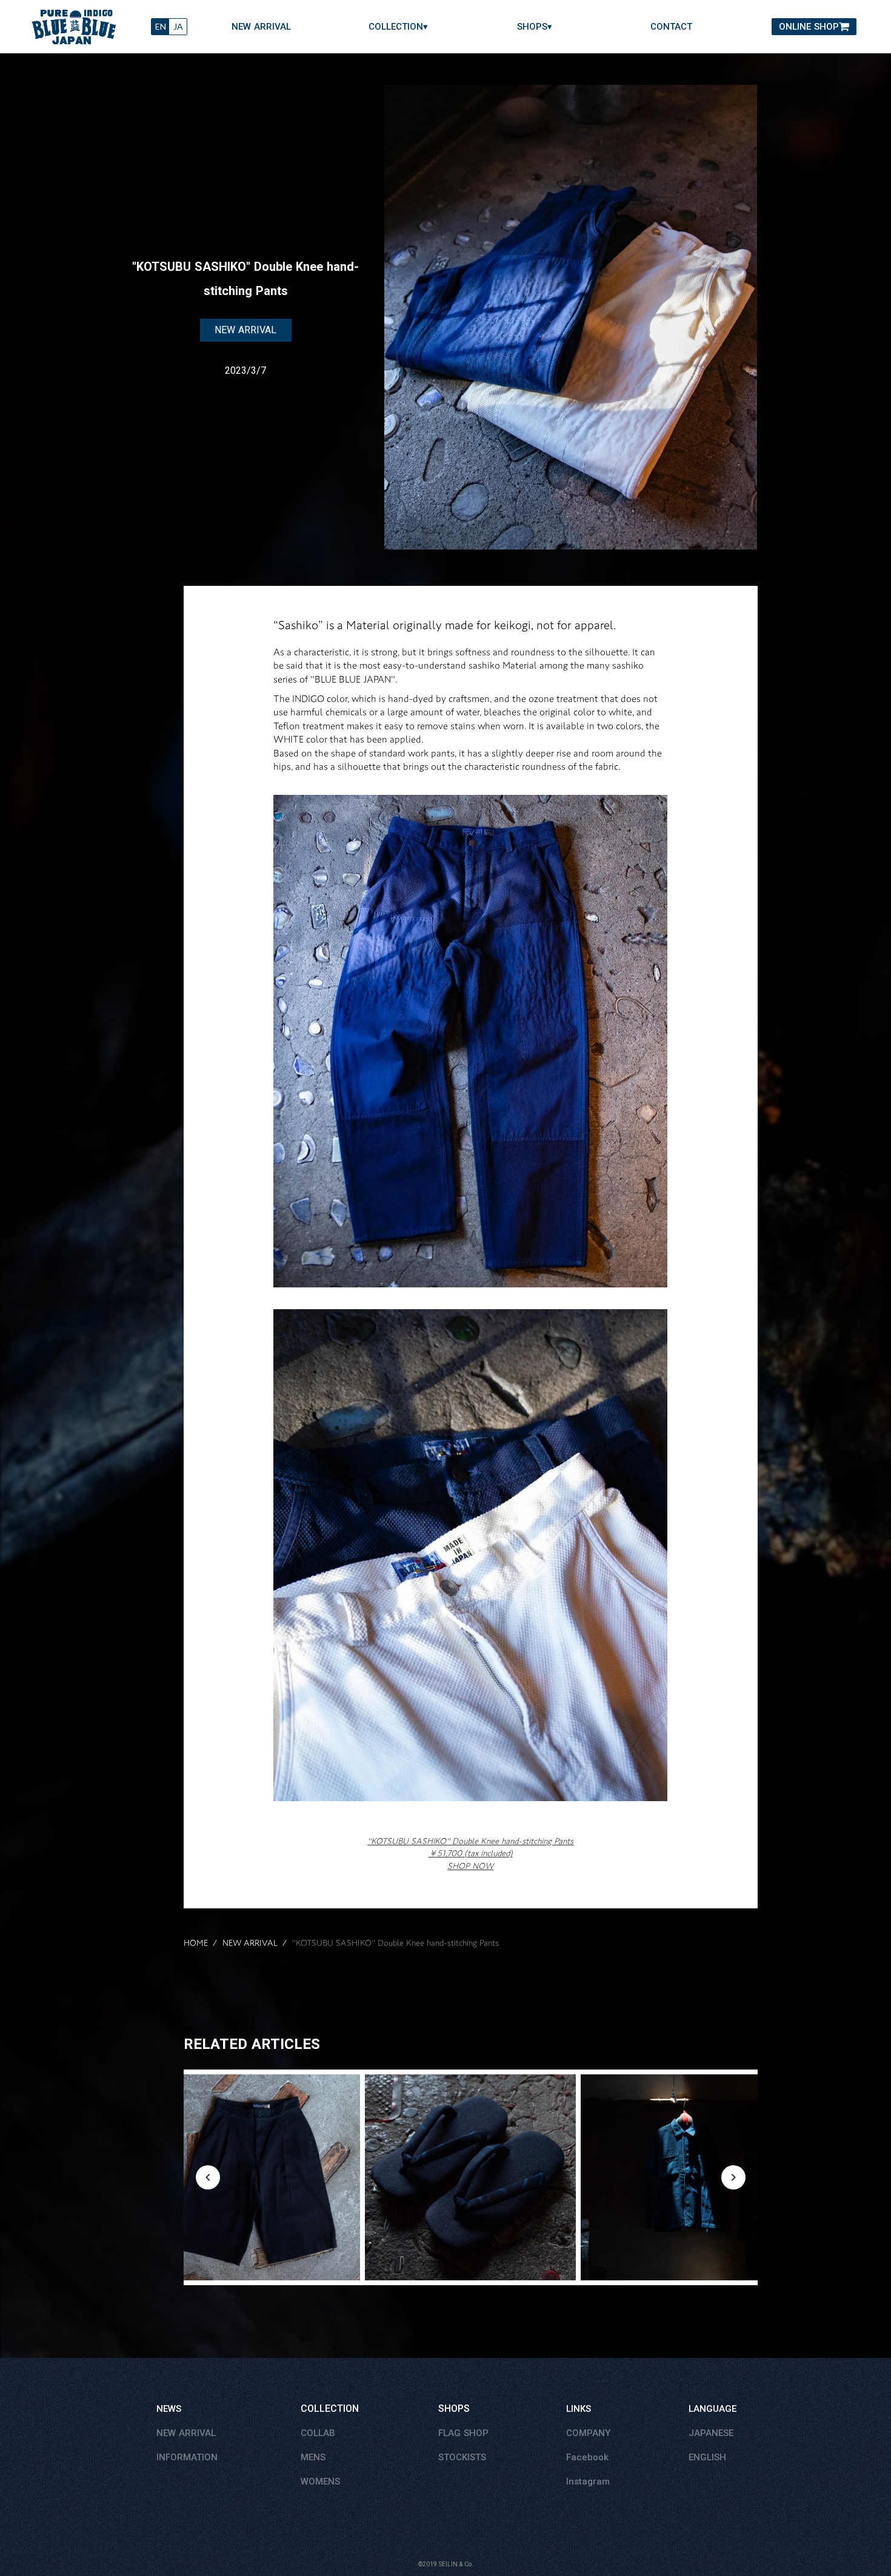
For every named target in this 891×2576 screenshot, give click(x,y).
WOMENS (320, 2481)
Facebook (587, 2457)
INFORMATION (187, 2457)
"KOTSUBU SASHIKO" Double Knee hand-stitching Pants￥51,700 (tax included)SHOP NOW (470, 1854)
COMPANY (588, 2433)
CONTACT (671, 27)
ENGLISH (707, 2457)
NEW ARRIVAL (261, 27)
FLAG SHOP (463, 2433)
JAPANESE (711, 2433)
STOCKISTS (462, 2457)
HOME (196, 1944)
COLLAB (318, 2433)
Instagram (588, 2481)
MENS (313, 2457)
